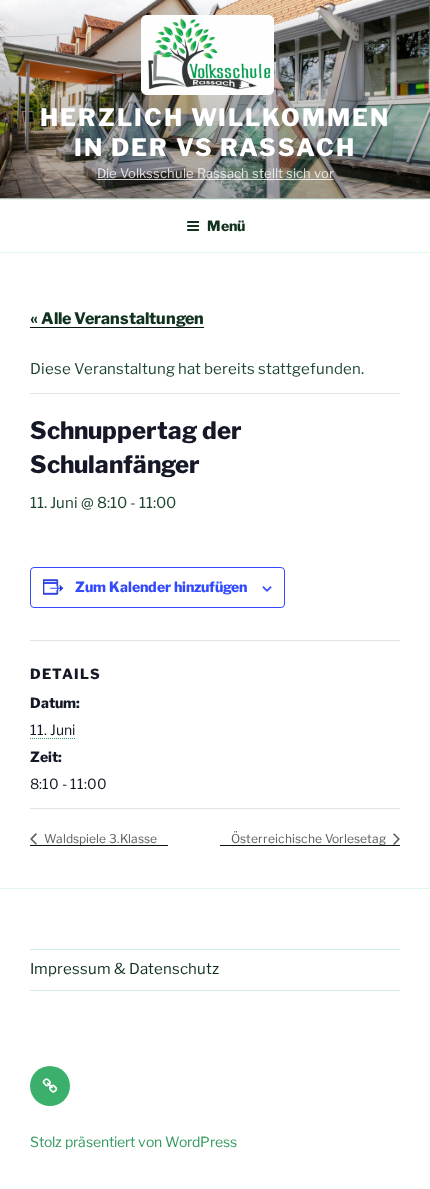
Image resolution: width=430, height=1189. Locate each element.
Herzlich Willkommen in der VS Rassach (214, 132)
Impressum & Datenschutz (124, 969)
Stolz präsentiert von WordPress (133, 1141)
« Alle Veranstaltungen (117, 318)
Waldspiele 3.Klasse (99, 838)
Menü (226, 225)
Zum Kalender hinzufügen (161, 586)
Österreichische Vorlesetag (310, 838)
